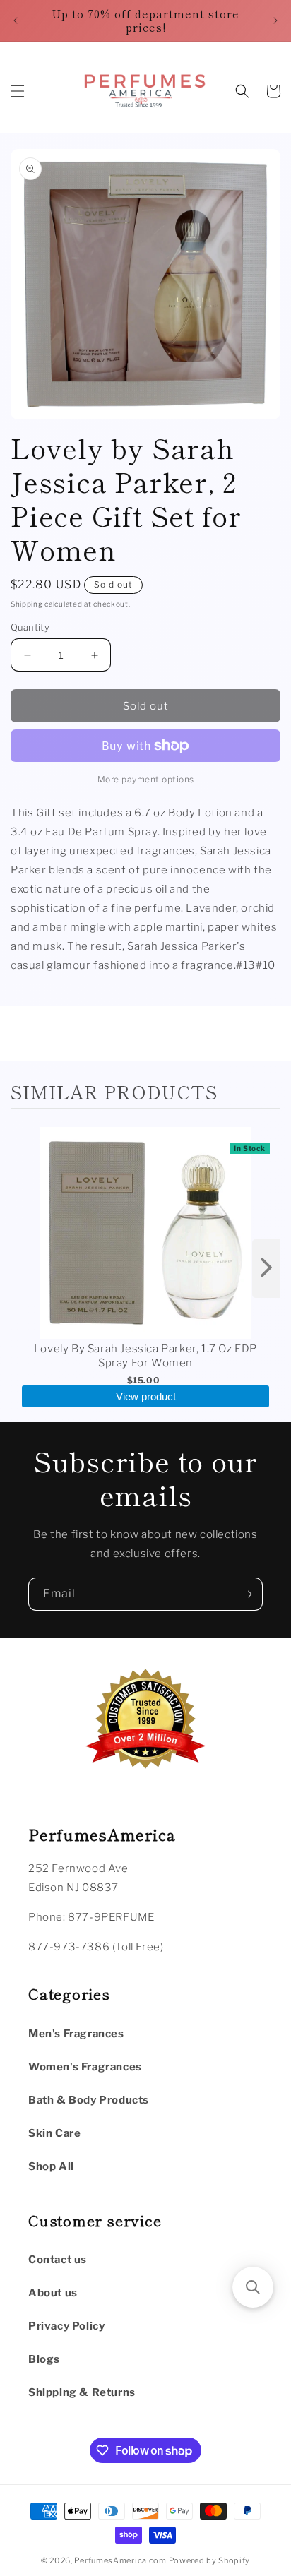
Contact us (58, 2260)
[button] (18, 91)
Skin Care (54, 2133)
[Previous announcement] (16, 20)
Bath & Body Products (89, 2100)
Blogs (44, 2359)
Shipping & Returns (82, 2392)
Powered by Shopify (210, 2560)
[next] (266, 1269)
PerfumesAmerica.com (120, 2560)
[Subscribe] (247, 1594)
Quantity (30, 627)
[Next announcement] (275, 20)
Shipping (27, 604)
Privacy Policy (66, 2326)
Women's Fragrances (85, 2067)
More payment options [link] (146, 779)
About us (53, 2293)
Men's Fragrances (76, 2034)
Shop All (51, 2166)
